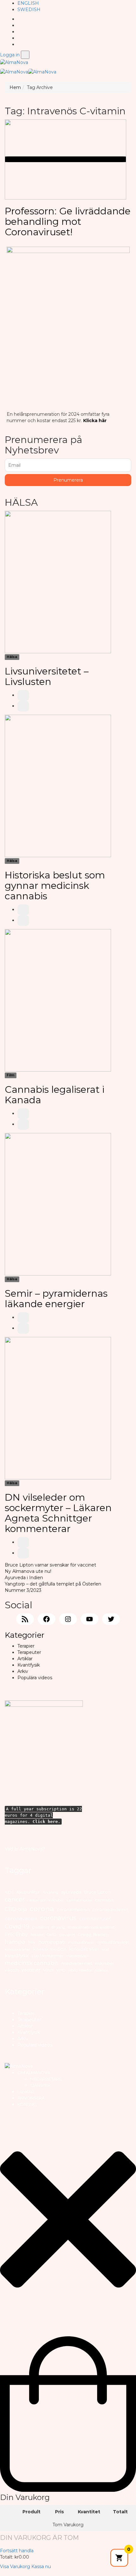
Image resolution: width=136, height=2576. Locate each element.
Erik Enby (16, 1934)
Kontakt (27, 2104)
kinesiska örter (18, 1949)
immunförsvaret (113, 1942)
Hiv (32, 1942)
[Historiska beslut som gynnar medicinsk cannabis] (58, 786)
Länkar (26, 2092)
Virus (48, 1970)
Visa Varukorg (15, 2567)
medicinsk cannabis (32, 1963)
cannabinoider (80, 1900)
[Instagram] (19, 44)
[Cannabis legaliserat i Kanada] (58, 1000)
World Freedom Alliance (88, 1970)
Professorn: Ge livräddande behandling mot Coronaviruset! (68, 222)
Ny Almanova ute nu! (28, 1571)
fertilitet (37, 1935)
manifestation (78, 1956)
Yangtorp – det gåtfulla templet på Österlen (53, 1584)
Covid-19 (17, 1926)
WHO (61, 1970)
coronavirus (58, 1918)
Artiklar (25, 1659)
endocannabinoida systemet (91, 1927)
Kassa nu (41, 2567)
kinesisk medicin (50, 1949)
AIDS (9, 1892)
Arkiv (23, 1671)
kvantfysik (17, 1956)
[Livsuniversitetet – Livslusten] (58, 582)
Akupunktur (28, 1892)
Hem (15, 87)
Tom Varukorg (68, 2525)
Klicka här (95, 421)
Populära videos (35, 1678)
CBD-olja (16, 1909)
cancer (15, 1899)
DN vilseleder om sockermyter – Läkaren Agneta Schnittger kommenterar (58, 1513)
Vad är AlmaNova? (25, 1849)
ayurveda (71, 1892)
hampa (15, 1942)
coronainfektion (73, 1910)
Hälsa (12, 657)
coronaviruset (95, 1919)
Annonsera (31, 2098)
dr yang (58, 1927)
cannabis (104, 1900)
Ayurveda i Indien (24, 1578)
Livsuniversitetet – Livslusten (47, 676)
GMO (51, 1935)
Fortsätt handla (17, 2551)
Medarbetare (46, 2079)
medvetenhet (77, 1963)
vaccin (12, 1970)
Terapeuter (29, 1652)
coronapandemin (110, 1910)
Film (10, 1075)
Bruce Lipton (97, 1892)
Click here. (46, 1822)
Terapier (26, 1646)
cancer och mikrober (46, 1900)
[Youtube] (19, 38)
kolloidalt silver (84, 1949)
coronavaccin (21, 1918)
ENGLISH (28, 3)
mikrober (105, 1963)
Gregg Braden (93, 1934)
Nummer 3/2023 (23, 1590)
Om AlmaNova (34, 2073)
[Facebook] (19, 25)
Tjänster (40, 2085)
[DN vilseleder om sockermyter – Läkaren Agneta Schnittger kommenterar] (58, 1408)
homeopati (52, 1942)
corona (42, 1908)
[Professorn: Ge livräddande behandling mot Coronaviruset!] (65, 159)
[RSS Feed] (19, 19)
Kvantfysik (29, 1665)
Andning (50, 1892)
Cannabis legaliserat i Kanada (55, 1095)
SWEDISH (29, 9)
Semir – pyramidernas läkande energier (56, 1299)
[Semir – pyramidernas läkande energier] (58, 1204)
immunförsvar (81, 1942)
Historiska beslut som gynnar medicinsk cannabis (55, 886)
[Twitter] (19, 32)
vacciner (31, 1970)
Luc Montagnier (48, 1956)
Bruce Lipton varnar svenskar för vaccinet (50, 1565)
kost (106, 1949)
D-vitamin (40, 1927)
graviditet (67, 1935)
